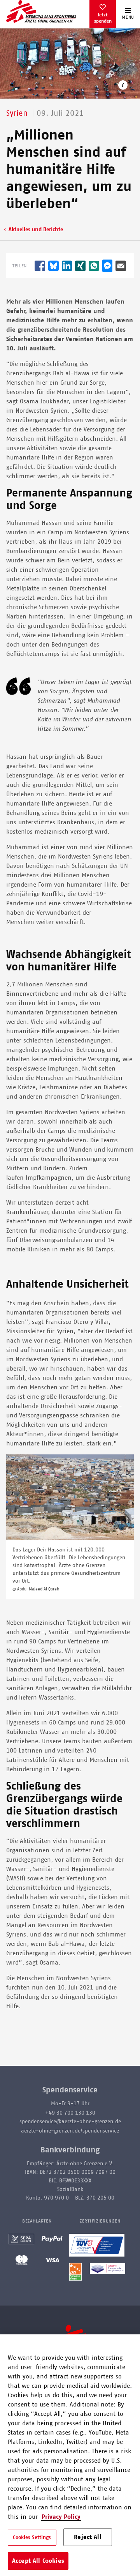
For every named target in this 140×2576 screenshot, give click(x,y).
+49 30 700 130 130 (70, 2113)
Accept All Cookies (38, 2561)
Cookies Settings (32, 2538)
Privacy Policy (61, 2517)
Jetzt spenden (103, 18)
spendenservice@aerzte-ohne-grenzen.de (70, 2122)
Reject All (88, 2537)
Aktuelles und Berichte (36, 230)
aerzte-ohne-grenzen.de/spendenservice (70, 2131)
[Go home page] (41, 11)
